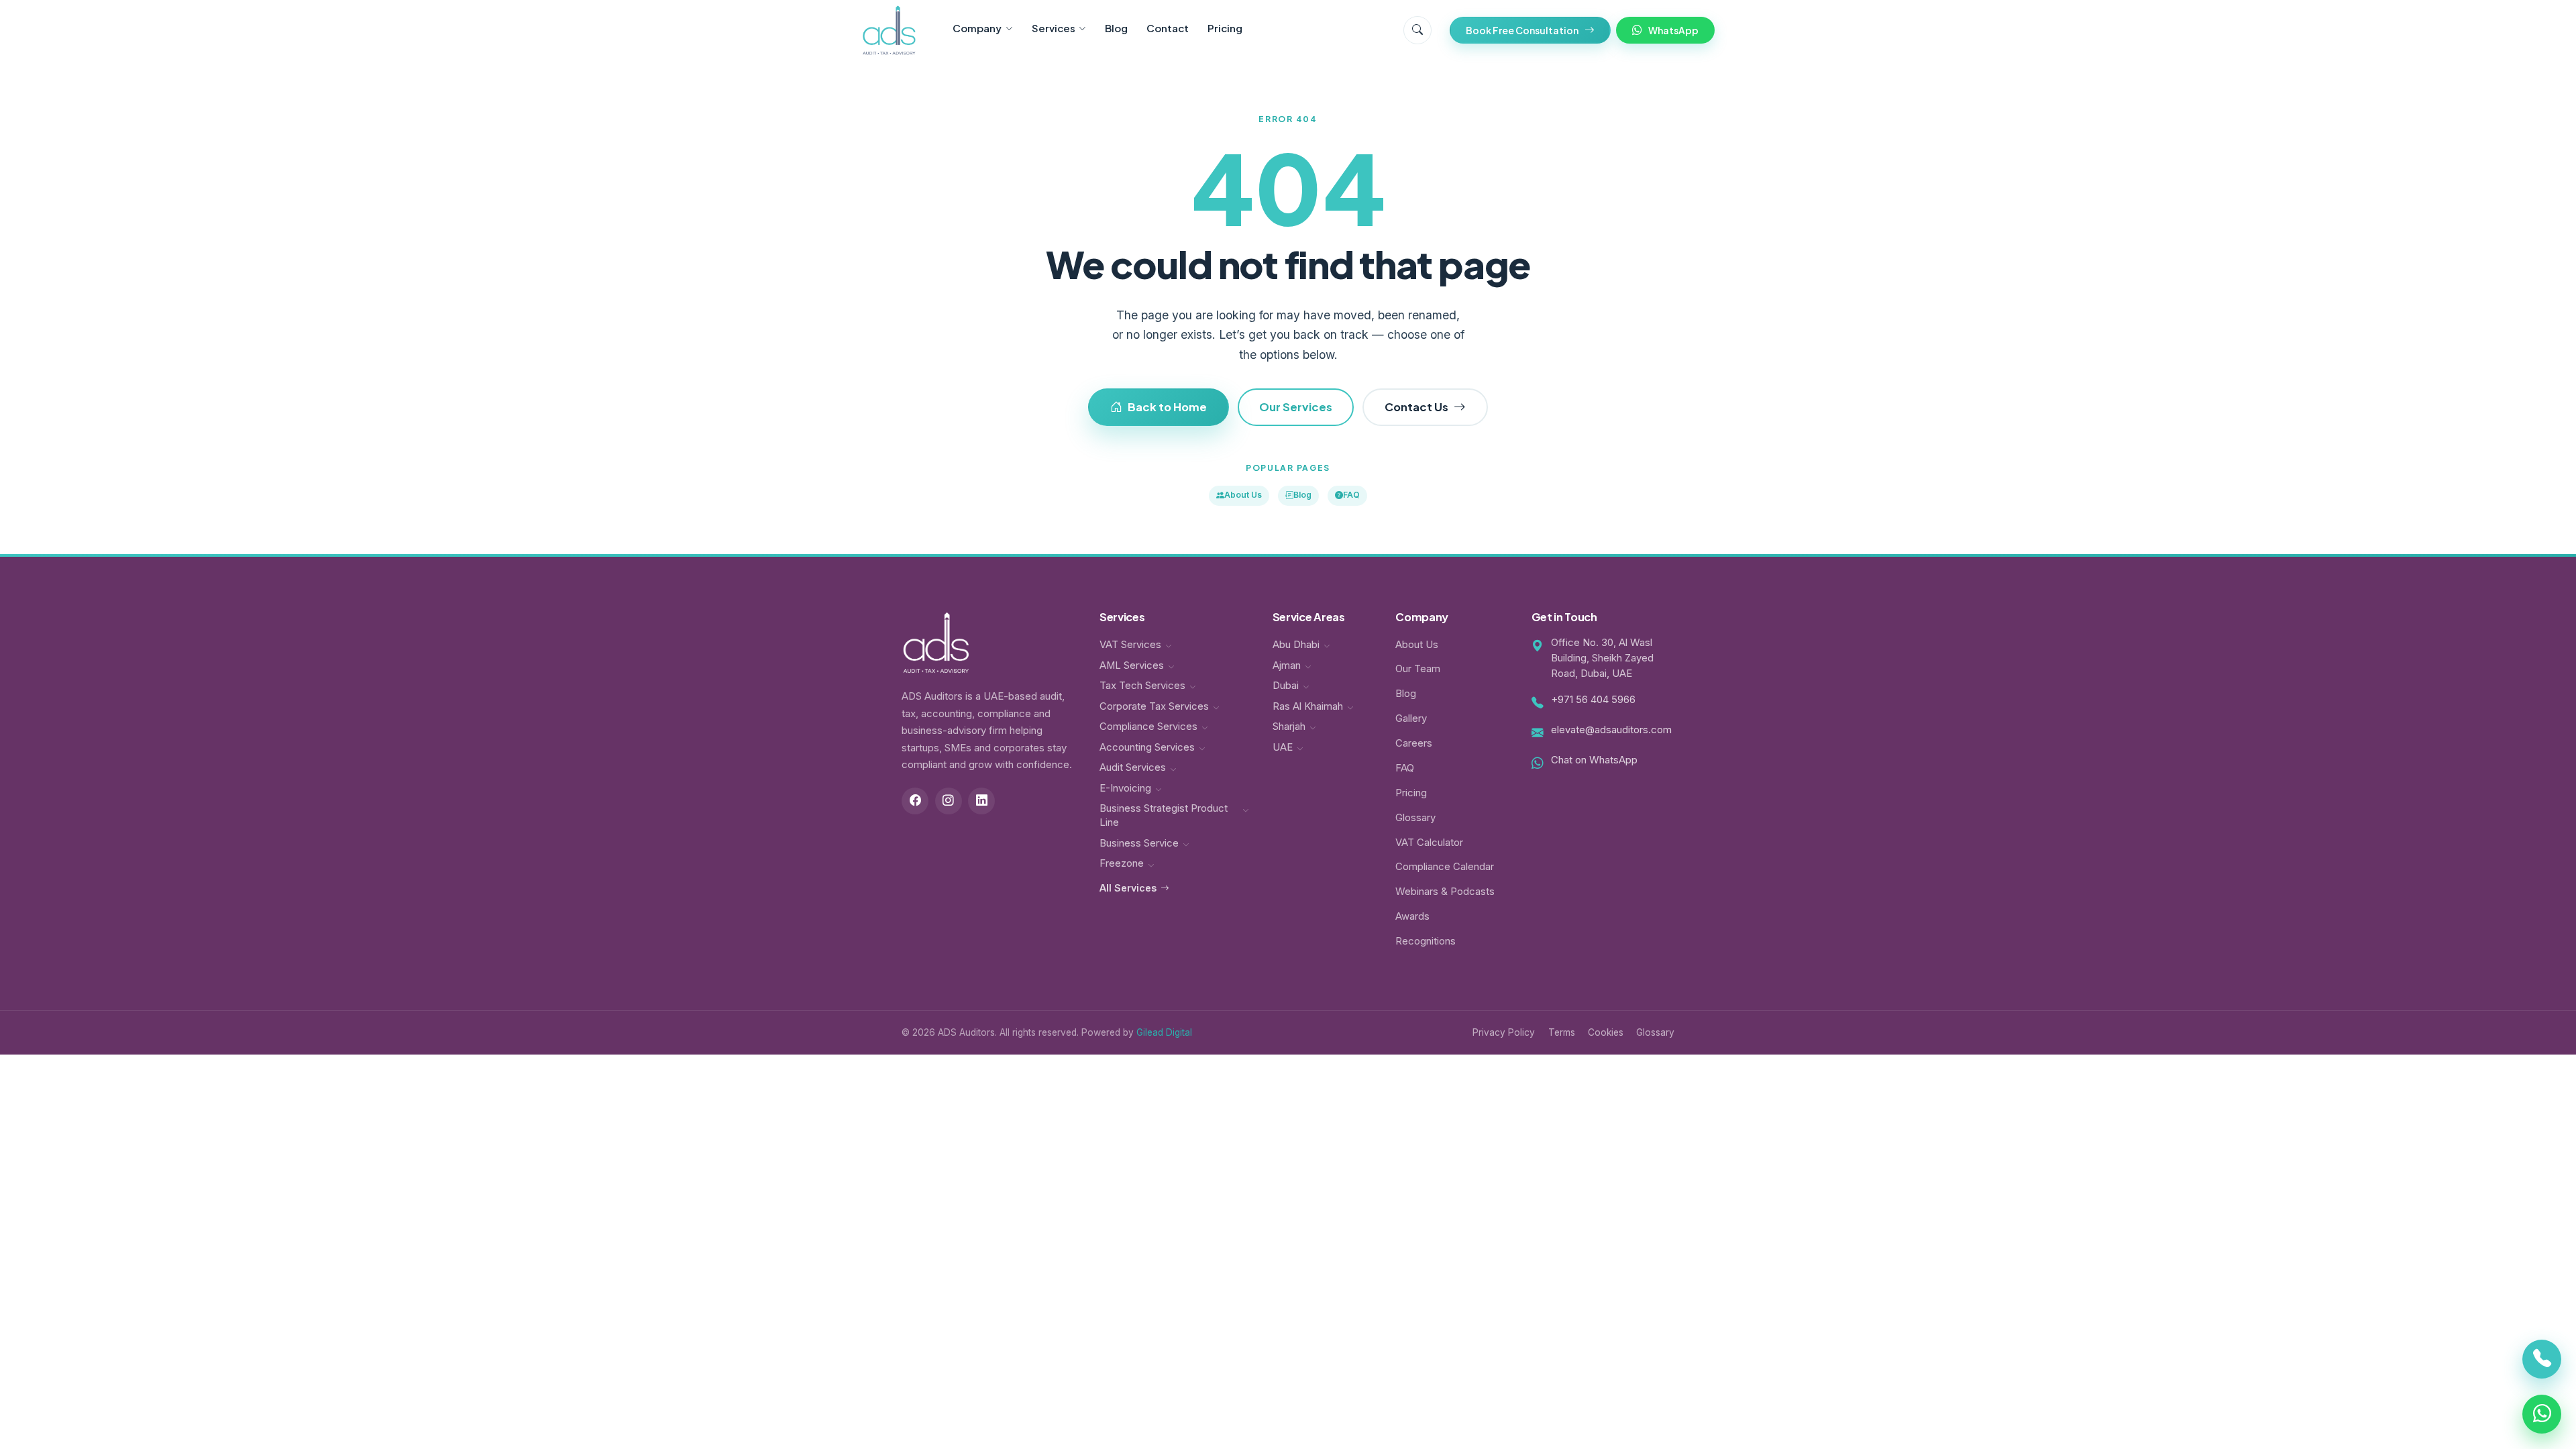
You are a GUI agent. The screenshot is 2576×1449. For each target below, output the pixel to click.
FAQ (1351, 495)
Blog (1116, 28)
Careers (1414, 743)
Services (1054, 28)
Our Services (1296, 407)
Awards (1412, 916)
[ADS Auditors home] (889, 30)
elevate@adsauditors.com (1611, 730)
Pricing (1225, 28)
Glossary (1415, 818)
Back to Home (1167, 407)
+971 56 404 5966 (1593, 700)
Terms (1562, 1032)
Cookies (1606, 1032)
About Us (1243, 495)
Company (977, 28)
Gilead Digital (1164, 1032)
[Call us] (2542, 1365)
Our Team (1418, 669)
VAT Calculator (1429, 843)
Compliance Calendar (1445, 867)
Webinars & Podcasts (1445, 892)
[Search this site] (1417, 30)
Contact (1168, 28)
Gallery (1411, 718)
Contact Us (1416, 407)
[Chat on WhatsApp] (2542, 1408)
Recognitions (1426, 941)
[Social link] (915, 801)
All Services (1128, 888)
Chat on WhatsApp (1594, 760)
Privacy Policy (1504, 1032)
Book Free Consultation (1522, 30)
